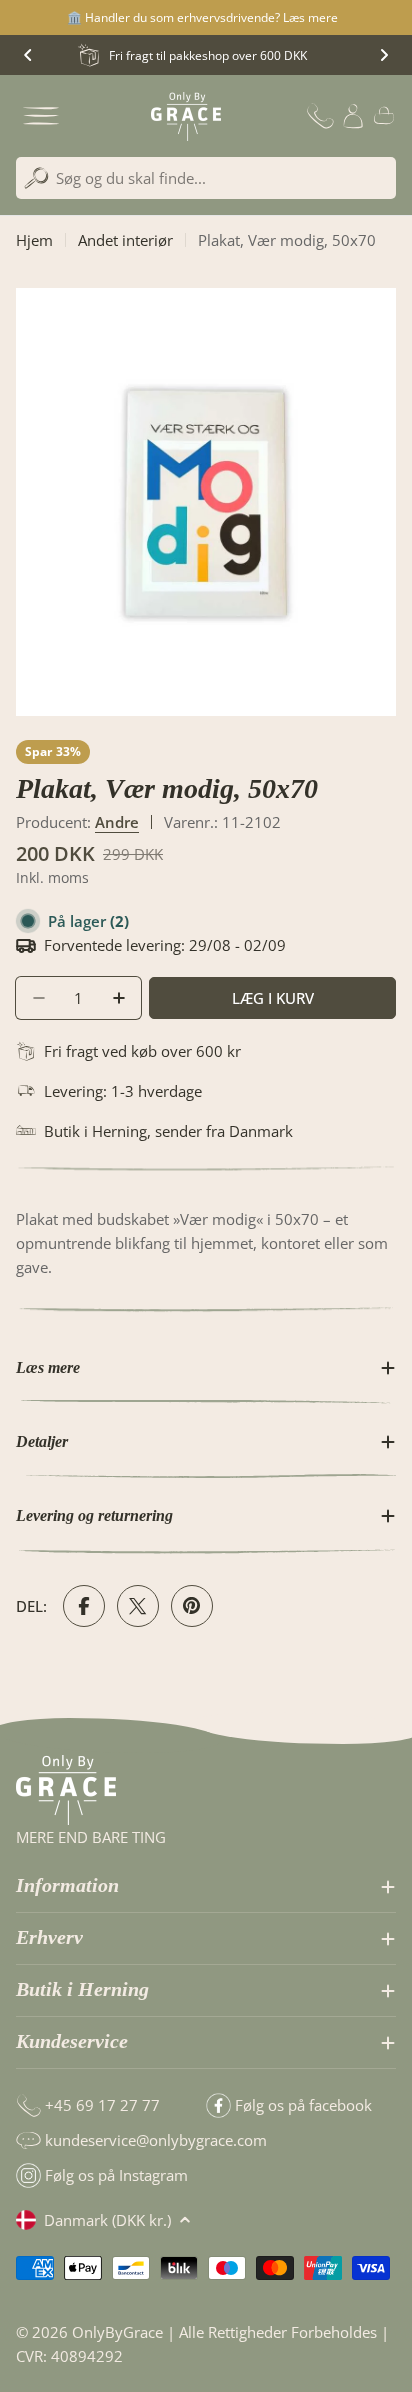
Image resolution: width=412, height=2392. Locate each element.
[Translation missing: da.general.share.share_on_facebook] (84, 1606)
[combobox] (206, 178)
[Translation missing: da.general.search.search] (36, 178)
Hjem (34, 240)
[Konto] (353, 116)
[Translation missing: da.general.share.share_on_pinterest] (192, 1606)
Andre (117, 822)
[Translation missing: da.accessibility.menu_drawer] (41, 116)
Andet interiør (125, 240)
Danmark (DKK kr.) (107, 2220)
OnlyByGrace (117, 2332)
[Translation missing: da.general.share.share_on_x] (138, 1606)
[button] (28, 55)
